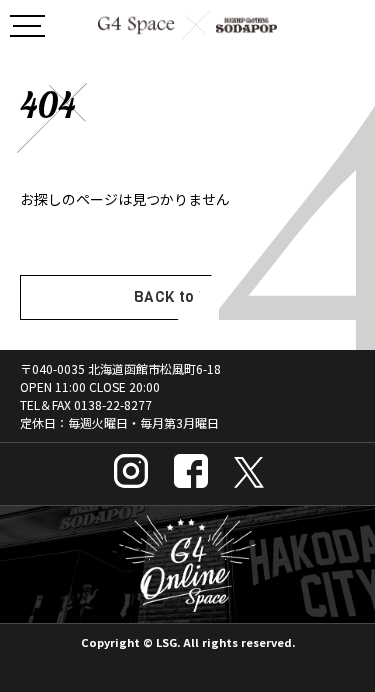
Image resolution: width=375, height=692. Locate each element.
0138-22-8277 (113, 404)
